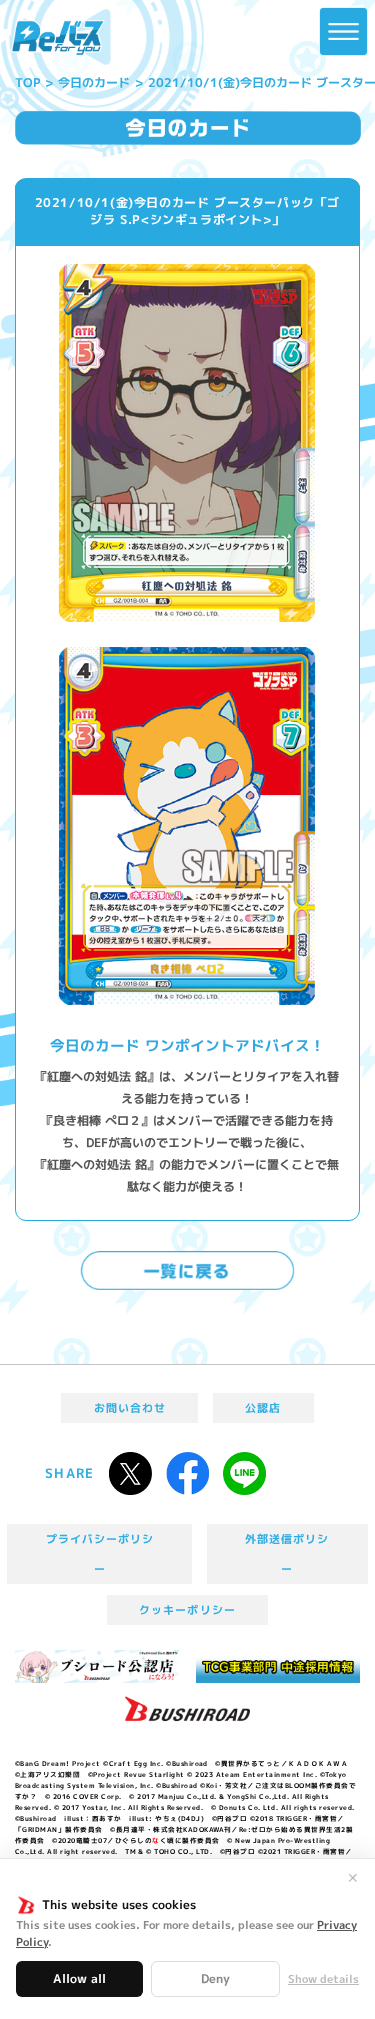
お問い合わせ (130, 1408)
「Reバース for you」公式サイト (58, 38)
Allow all (79, 1978)
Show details (323, 1979)
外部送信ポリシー (287, 1554)
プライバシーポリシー (100, 1554)
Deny (215, 1978)
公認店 (263, 1408)
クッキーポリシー (187, 1610)
